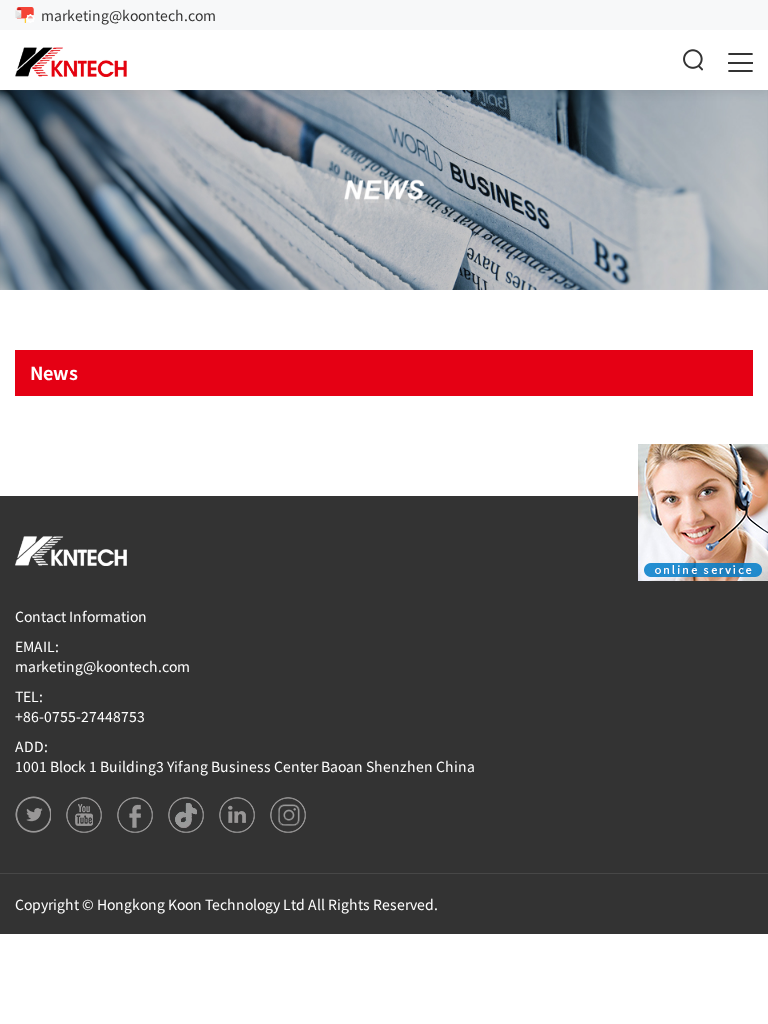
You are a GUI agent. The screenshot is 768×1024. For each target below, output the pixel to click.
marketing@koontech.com (128, 15)
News (54, 372)
